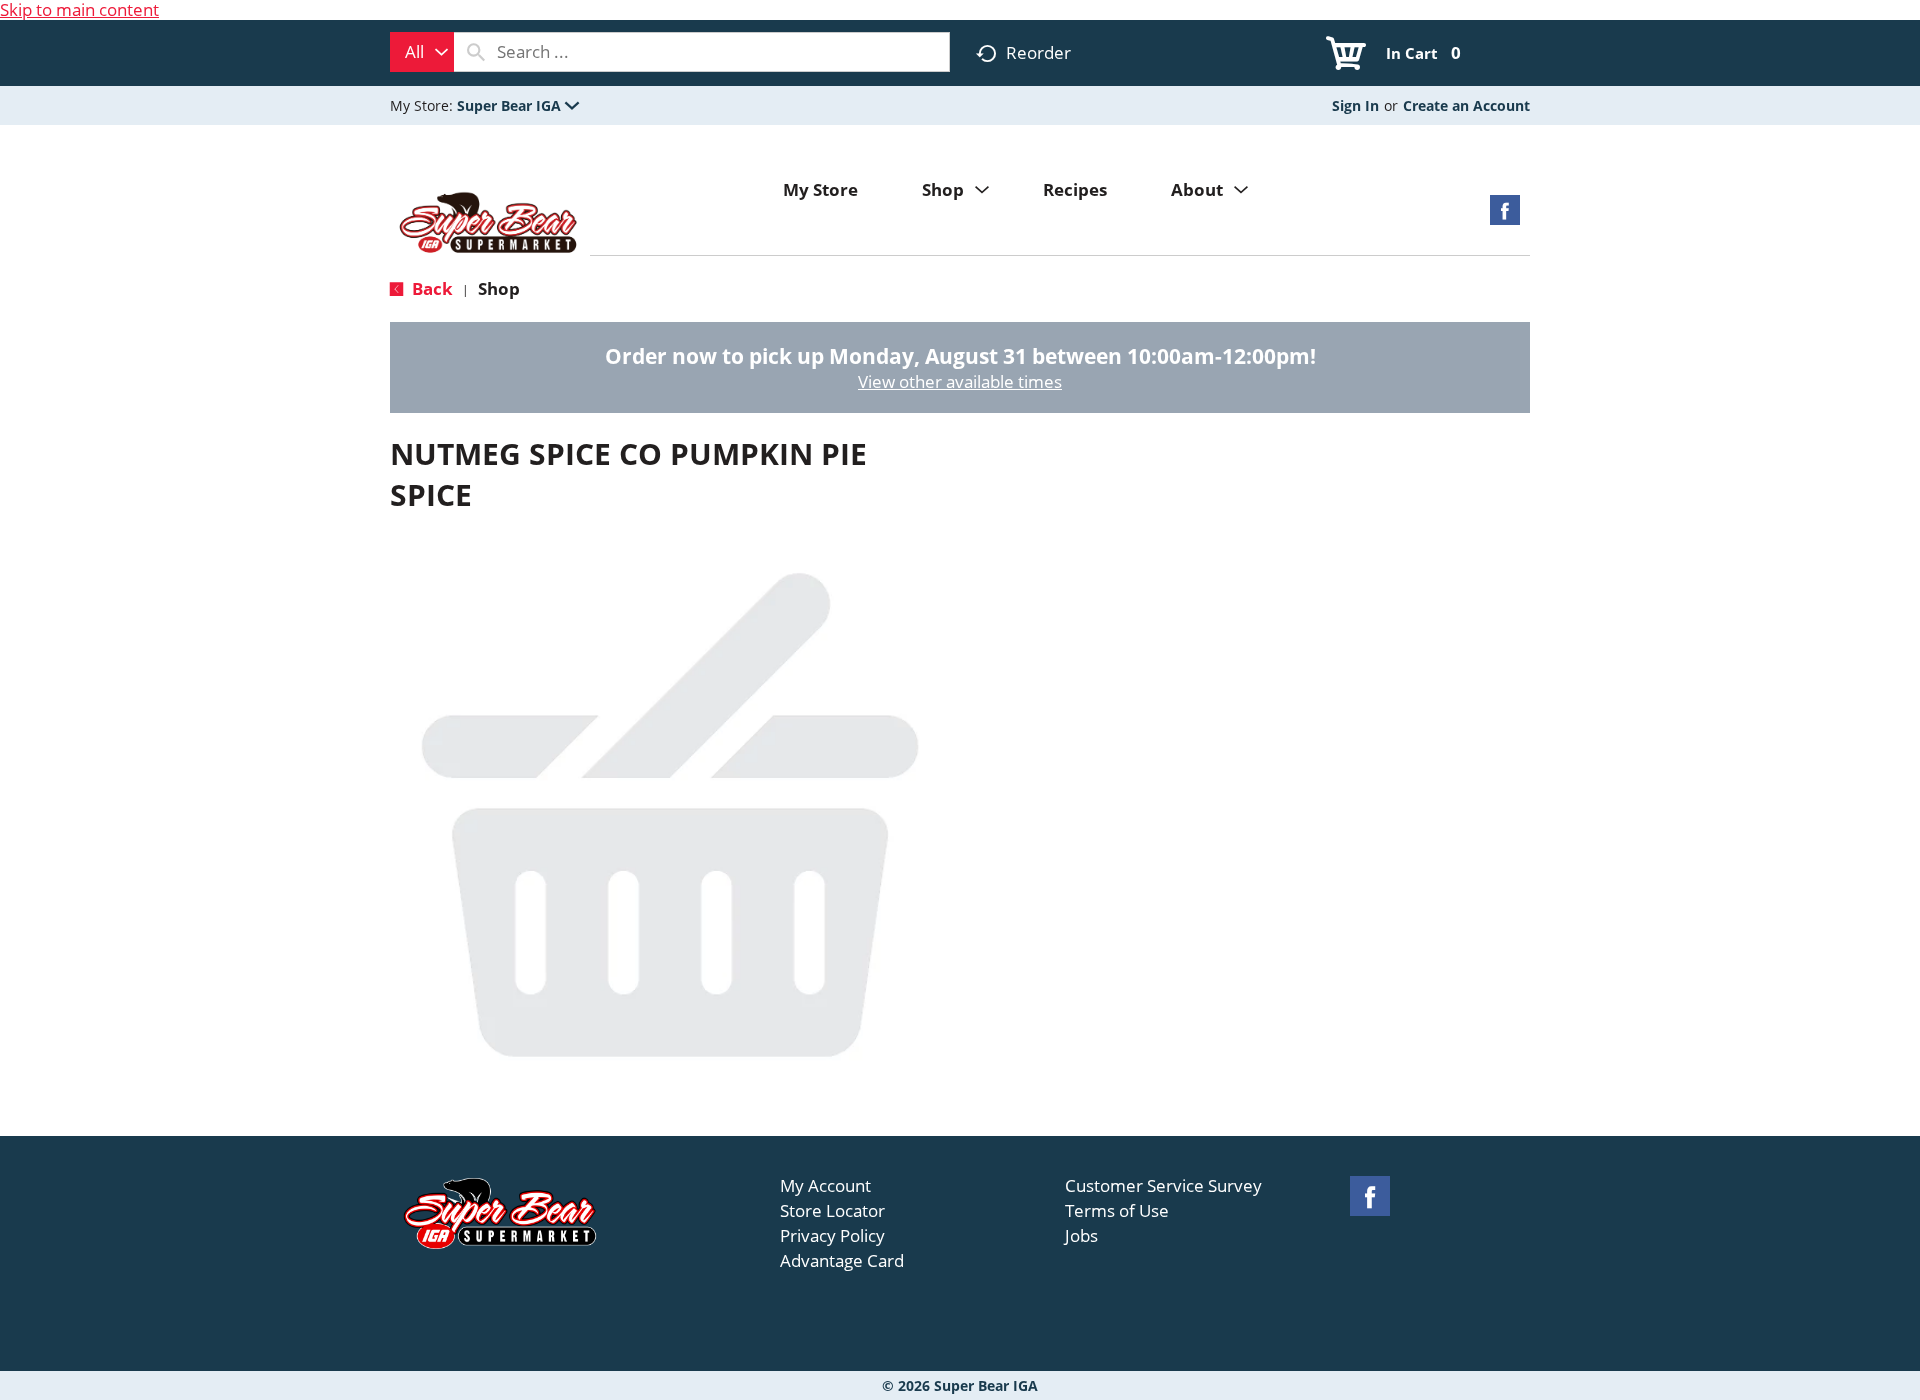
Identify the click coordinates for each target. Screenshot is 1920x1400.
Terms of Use (1117, 1211)
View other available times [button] (960, 381)
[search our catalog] (476, 52)
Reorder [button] (1038, 52)
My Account (825, 1186)
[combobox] (422, 52)
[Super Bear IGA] (490, 224)
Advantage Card (842, 1261)
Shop (499, 288)
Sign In (1355, 105)
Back (430, 288)
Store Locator (832, 1211)
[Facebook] (1505, 216)
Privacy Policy (832, 1236)
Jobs (1081, 1236)
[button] (518, 105)
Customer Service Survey (1163, 1186)
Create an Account (1466, 105)
